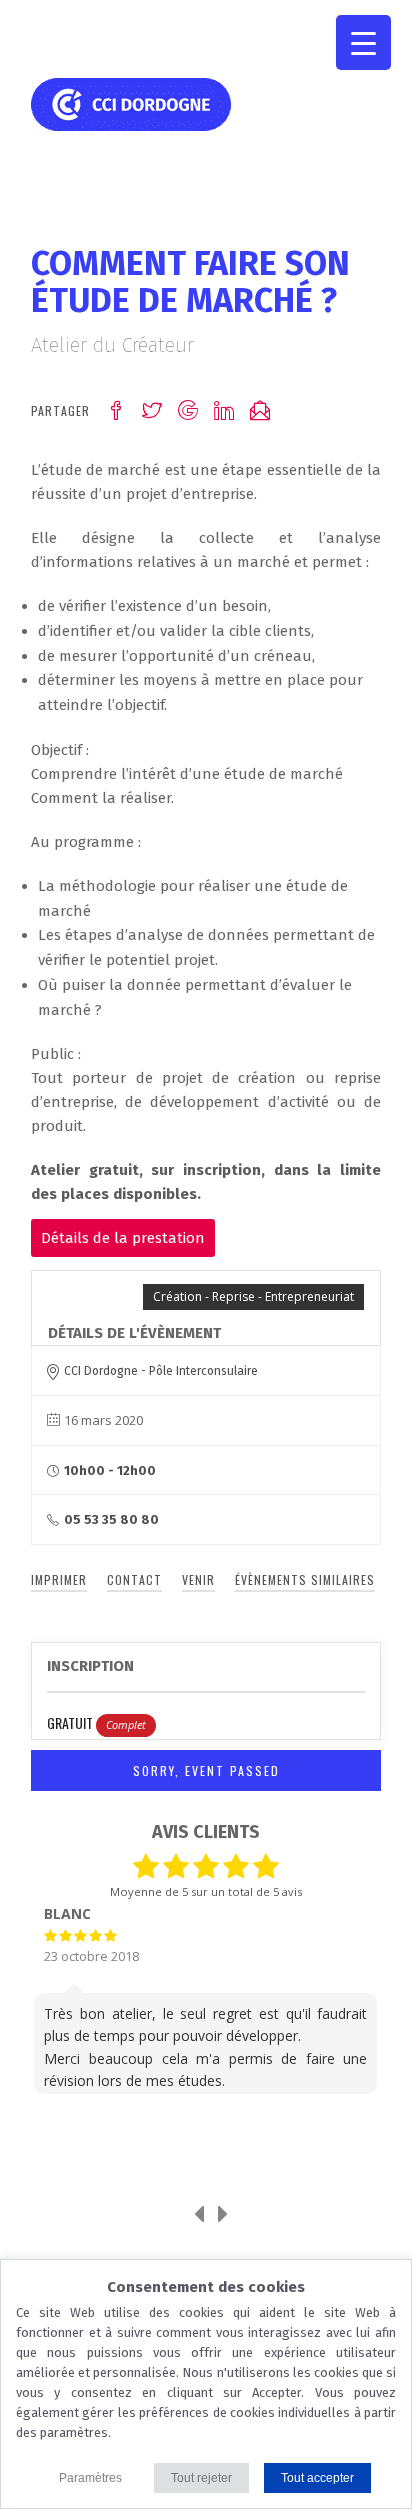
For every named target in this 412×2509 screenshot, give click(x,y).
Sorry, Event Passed (206, 1770)
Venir (198, 1579)
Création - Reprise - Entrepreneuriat (253, 1296)
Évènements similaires (305, 1579)
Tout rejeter (201, 2478)
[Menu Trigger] (363, 42)
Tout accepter (317, 2478)
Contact (134, 1579)
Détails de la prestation (123, 1238)
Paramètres (90, 2478)
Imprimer (59, 1579)
